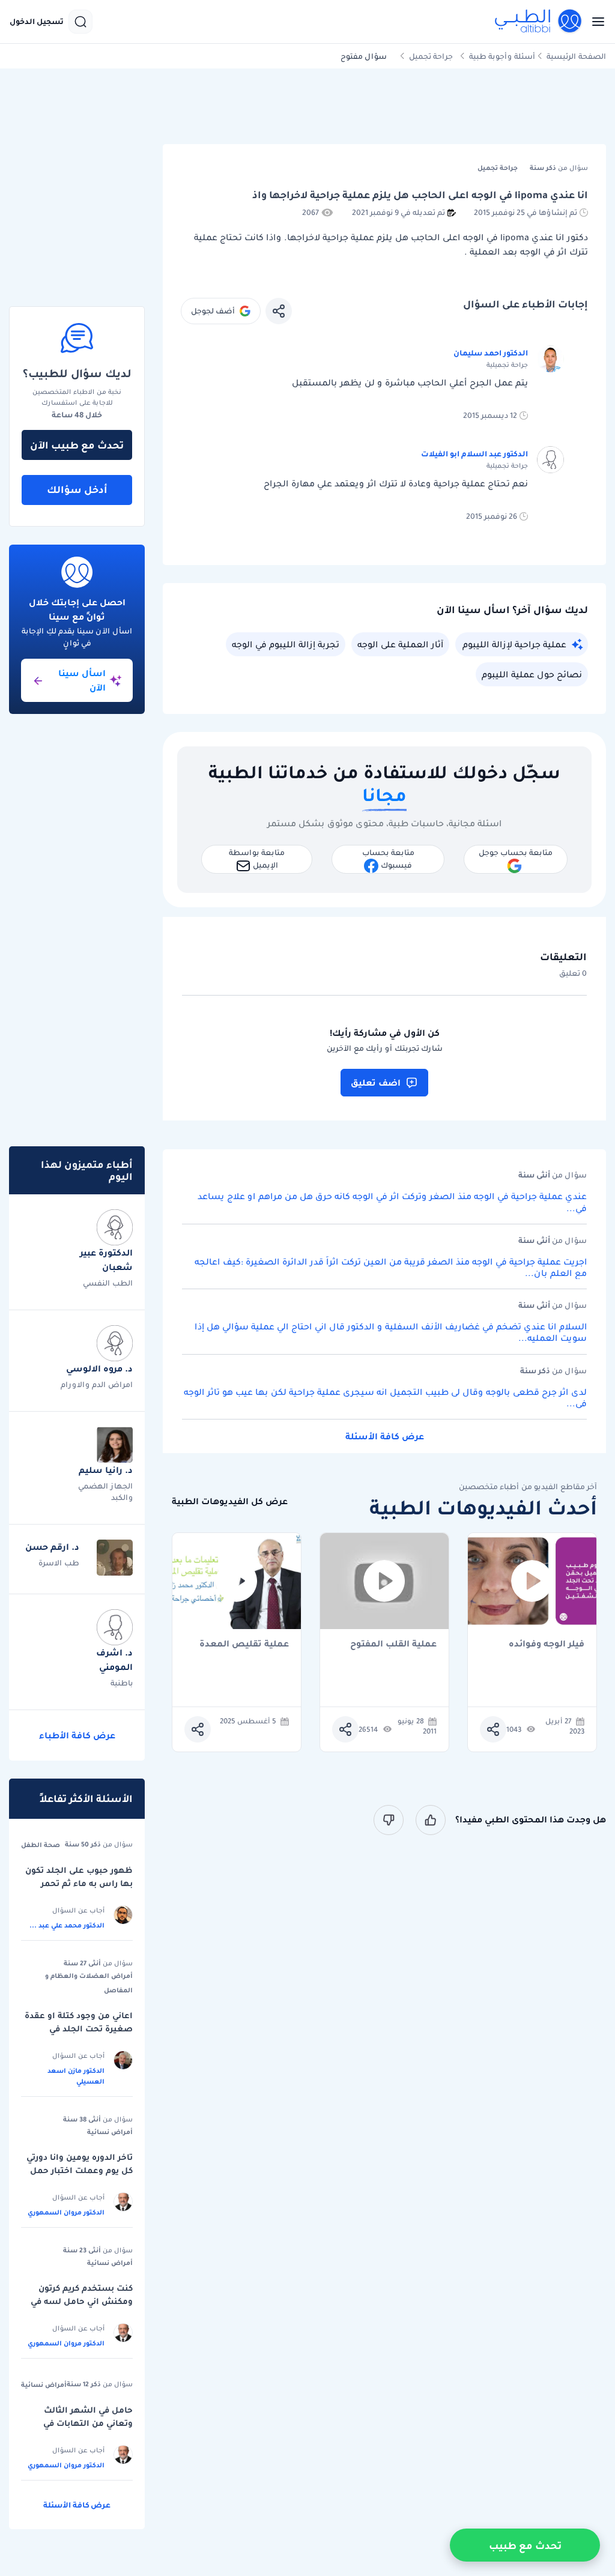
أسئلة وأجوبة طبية (502, 56)
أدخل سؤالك (77, 489)
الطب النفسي (108, 1283)
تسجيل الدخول (37, 22)
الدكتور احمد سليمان (491, 353)
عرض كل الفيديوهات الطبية (230, 1501)
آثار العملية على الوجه (400, 644)
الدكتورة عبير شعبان (106, 1260)
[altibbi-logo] (539, 22)
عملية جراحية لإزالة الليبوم (514, 644)
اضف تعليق (376, 1083)
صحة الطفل (41, 1845)
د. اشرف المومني (114, 1660)
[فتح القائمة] (595, 22)
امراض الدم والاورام (97, 1384)
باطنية (122, 1683)
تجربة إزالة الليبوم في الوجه (286, 644)
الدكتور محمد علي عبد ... (67, 1925)
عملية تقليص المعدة (244, 1644)
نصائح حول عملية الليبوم (532, 674)
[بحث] (80, 22)
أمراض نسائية (110, 2132)
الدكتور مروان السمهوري (66, 2212)
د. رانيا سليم (106, 1470)
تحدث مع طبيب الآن (77, 445)
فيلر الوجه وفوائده (547, 1644)
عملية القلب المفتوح (393, 1644)
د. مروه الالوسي (99, 1368)
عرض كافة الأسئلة (385, 1436)
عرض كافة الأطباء (77, 1735)
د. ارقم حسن (52, 1547)
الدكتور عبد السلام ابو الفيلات (474, 454)
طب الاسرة (59, 1563)
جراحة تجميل (431, 56)
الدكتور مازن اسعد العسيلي (76, 2076)
